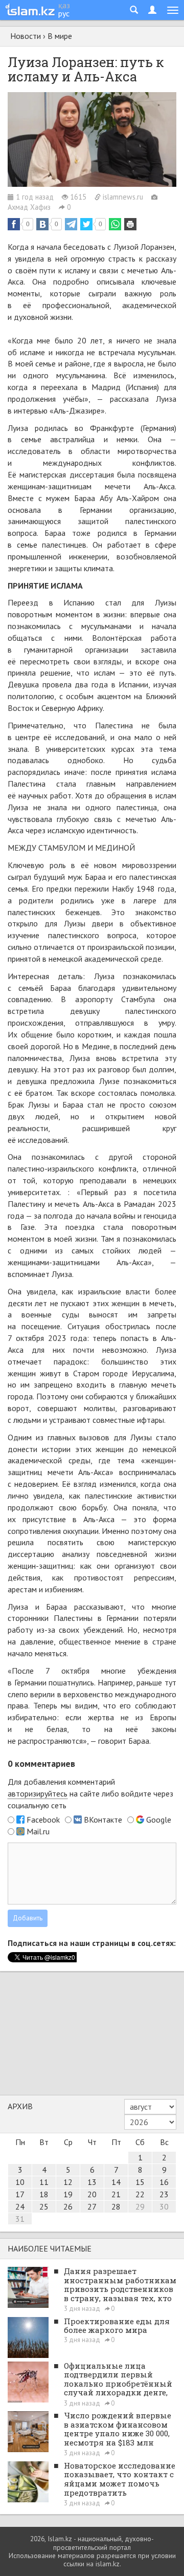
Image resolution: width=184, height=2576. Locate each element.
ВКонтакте (103, 1820)
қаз (64, 5)
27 (92, 2206)
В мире (60, 36)
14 (116, 2182)
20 (92, 2194)
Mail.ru (38, 1831)
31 (20, 2219)
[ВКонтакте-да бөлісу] (42, 224)
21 (116, 2194)
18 (44, 2194)
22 (140, 2194)
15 (140, 2182)
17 (20, 2194)
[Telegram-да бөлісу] (71, 224)
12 (68, 2182)
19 (68, 2194)
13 (92, 2182)
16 (164, 2182)
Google (159, 1820)
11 (44, 2182)
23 (164, 2194)
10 (20, 2182)
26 (68, 2206)
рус (64, 13)
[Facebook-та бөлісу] (14, 224)
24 (20, 2206)
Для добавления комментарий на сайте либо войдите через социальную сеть (90, 1793)
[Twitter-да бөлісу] (86, 224)
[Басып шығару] (130, 224)
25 (44, 2206)
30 (164, 2206)
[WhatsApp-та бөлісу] (115, 224)
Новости (26, 36)
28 (116, 2206)
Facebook (43, 1820)
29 (140, 2206)
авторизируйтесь (38, 1793)
